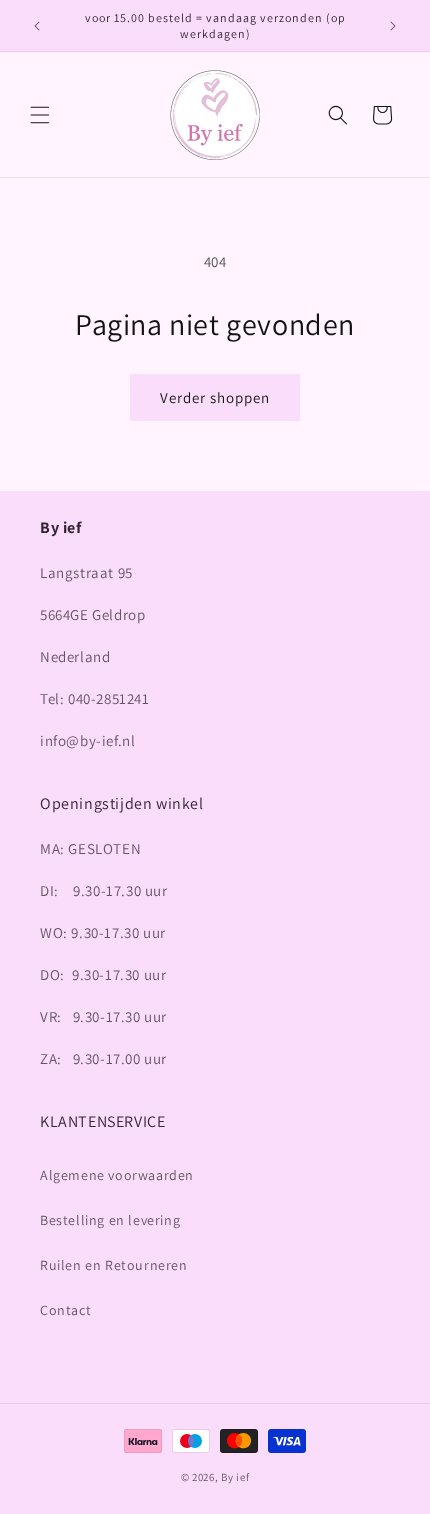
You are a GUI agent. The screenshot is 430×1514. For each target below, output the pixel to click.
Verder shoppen (215, 397)
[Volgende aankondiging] (393, 26)
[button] (40, 115)
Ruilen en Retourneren (114, 1265)
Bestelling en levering (110, 1220)
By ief (235, 1477)
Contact (65, 1310)
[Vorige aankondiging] (37, 26)
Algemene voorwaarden (117, 1175)
